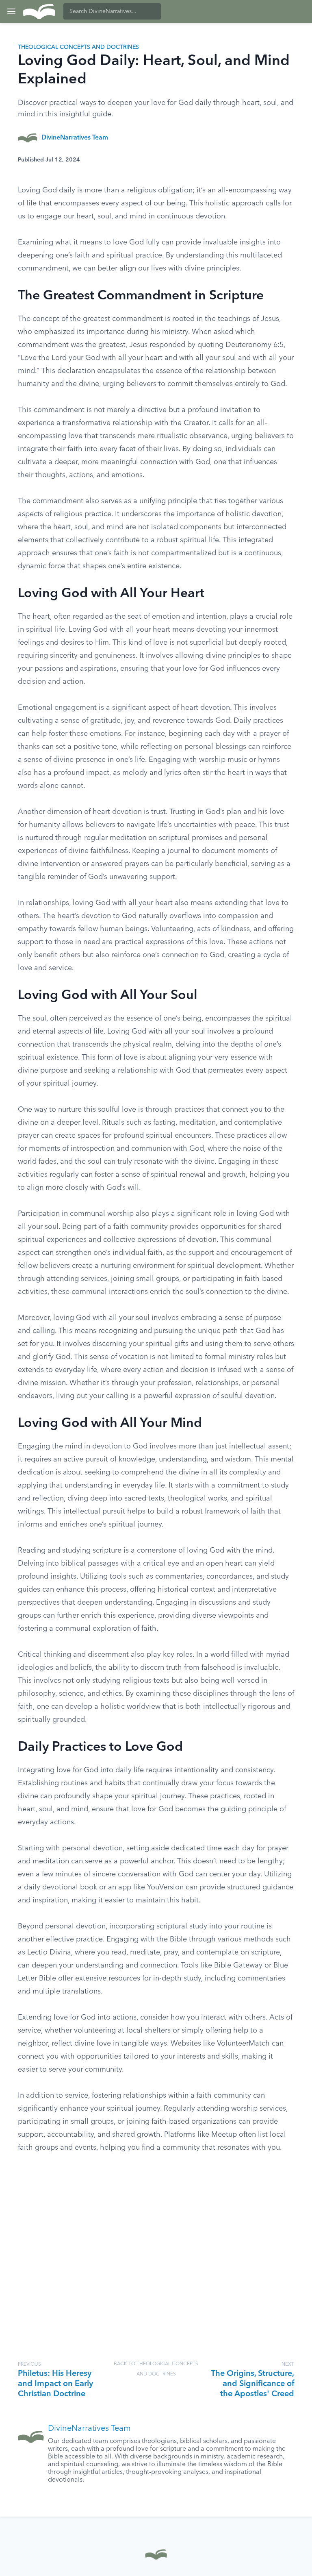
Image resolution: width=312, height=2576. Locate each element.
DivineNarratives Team (75, 138)
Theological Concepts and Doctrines (78, 47)
